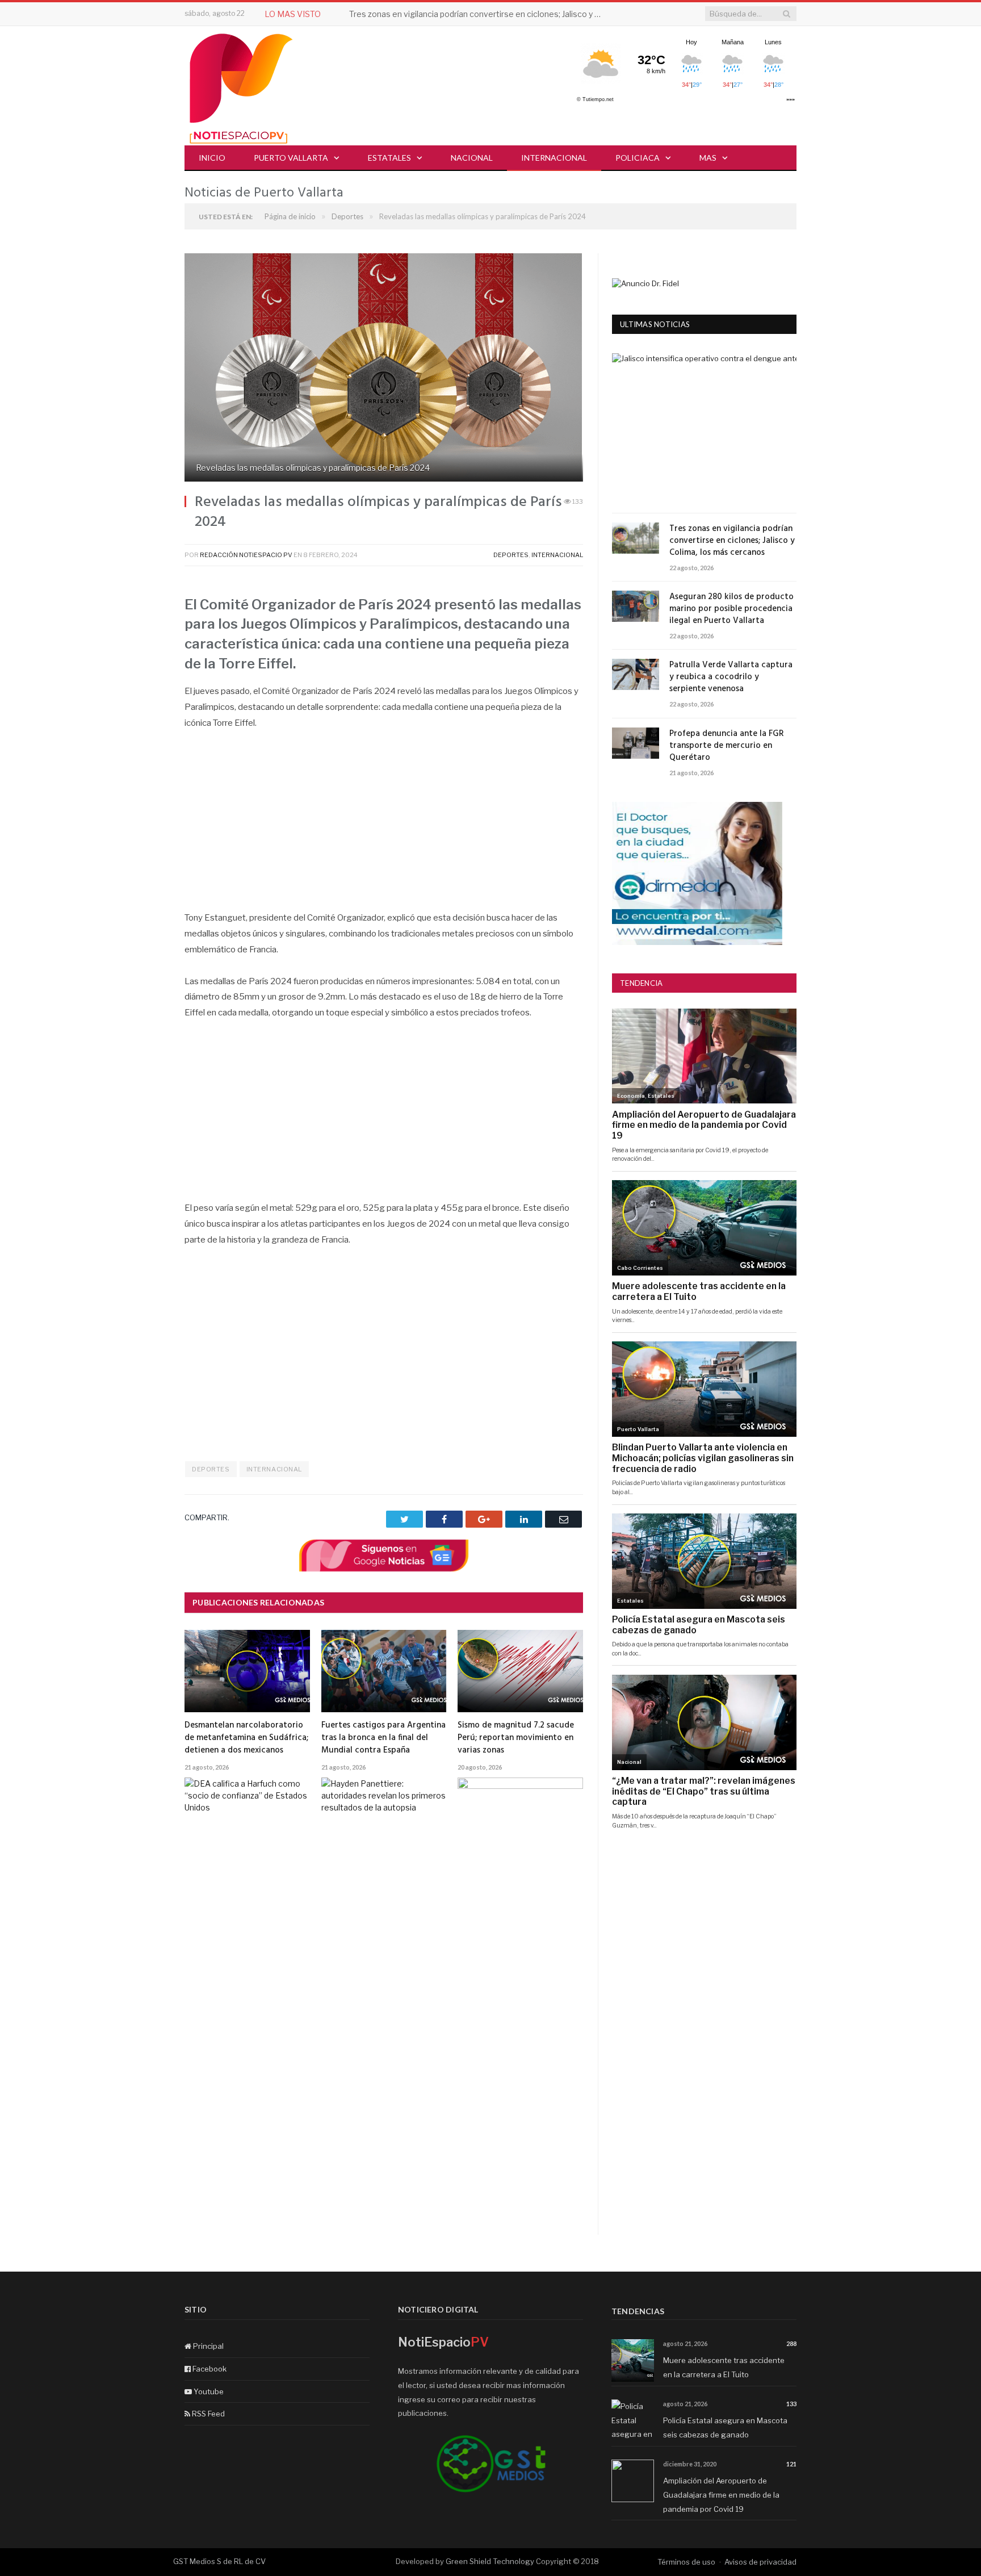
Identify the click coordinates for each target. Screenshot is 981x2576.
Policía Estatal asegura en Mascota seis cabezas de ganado (725, 2427)
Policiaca (638, 158)
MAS (708, 158)
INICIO (212, 158)
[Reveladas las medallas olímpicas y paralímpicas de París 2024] (384, 369)
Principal (207, 2346)
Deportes (511, 555)
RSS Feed (207, 2414)
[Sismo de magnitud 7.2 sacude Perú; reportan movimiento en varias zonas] (520, 1671)
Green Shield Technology (490, 2561)
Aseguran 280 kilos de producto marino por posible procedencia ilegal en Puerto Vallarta (731, 609)
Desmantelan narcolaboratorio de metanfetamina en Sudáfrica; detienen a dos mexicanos (246, 1738)
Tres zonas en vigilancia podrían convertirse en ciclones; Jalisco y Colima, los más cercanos (480, 14)
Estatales (389, 158)
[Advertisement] (384, 826)
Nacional (472, 158)
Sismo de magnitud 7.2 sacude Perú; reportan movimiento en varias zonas (516, 1738)
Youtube (208, 2391)
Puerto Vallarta (291, 158)
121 (791, 2464)
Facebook (209, 2369)
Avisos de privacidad (760, 2562)
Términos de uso (686, 2562)
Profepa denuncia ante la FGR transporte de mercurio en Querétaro (727, 746)
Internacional (554, 158)
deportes (211, 1469)
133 (791, 2404)
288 (791, 2343)
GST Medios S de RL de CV (219, 2561)
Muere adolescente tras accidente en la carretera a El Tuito (724, 2367)
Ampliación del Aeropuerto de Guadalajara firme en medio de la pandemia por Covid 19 (721, 2495)
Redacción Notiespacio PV (246, 555)
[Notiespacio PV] (241, 87)
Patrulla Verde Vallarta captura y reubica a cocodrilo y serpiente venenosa (731, 677)
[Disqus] (384, 2090)
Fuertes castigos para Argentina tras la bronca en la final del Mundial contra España (383, 1738)
